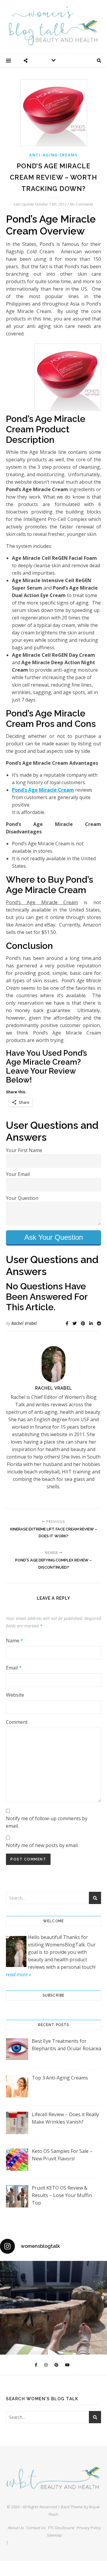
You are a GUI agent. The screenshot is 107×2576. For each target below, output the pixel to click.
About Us (16, 2528)
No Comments (82, 204)
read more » (18, 1974)
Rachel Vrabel (24, 1323)
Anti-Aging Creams (53, 155)
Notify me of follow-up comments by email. (47, 1822)
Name (15, 1641)
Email (14, 1668)
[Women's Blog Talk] (53, 26)
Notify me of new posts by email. (42, 1845)
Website (15, 1695)
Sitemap (54, 2535)
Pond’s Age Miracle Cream (43, 790)
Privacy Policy (89, 2528)
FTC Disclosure (61, 2528)
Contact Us (36, 2528)
